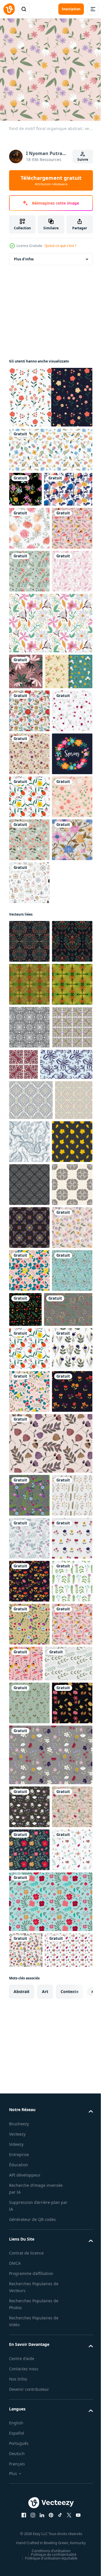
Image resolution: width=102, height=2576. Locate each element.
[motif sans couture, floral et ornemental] (69, 1595)
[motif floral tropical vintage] (26, 788)
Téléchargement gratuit (51, 180)
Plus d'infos (24, 255)
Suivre (83, 159)
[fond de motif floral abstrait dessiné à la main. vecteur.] (29, 1078)
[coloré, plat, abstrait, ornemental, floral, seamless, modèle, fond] (50, 445)
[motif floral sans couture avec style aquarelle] (29, 688)
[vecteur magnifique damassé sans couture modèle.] (29, 1767)
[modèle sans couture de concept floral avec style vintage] (33, 520)
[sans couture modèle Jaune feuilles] (29, 1638)
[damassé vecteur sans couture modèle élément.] (29, 1724)
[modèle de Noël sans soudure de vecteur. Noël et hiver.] (29, 1207)
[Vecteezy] (9, 9)
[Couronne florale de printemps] (29, 992)
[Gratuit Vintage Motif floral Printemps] (33, 824)
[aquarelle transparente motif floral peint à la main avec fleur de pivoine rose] (29, 559)
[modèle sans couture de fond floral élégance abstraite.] (29, 1164)
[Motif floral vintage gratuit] (50, 393)
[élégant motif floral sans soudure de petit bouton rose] (29, 906)
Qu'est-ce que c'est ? (60, 246)
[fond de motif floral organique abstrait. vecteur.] (29, 602)
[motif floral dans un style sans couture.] (29, 645)
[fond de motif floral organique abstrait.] (29, 1853)
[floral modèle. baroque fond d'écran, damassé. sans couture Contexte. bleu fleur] (35, 1518)
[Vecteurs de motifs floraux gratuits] (50, 740)
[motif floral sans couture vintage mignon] (25, 485)
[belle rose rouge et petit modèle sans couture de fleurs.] (29, 863)
